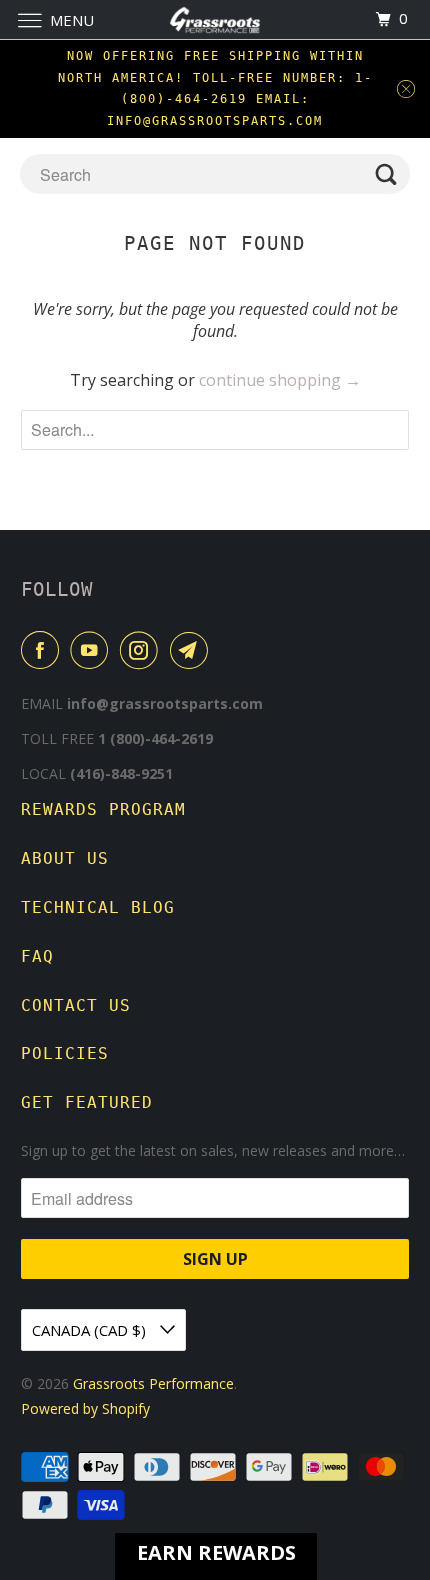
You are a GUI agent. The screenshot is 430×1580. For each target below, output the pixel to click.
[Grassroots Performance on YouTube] (93, 650)
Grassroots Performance (153, 1383)
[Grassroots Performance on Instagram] (143, 650)
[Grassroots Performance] (215, 19)
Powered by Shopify (85, 1408)
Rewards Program (103, 809)
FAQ (37, 956)
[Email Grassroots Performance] (193, 650)
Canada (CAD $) (91, 1330)
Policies (65, 1053)
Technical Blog (98, 907)
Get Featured (87, 1102)
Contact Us (76, 1005)
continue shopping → (280, 380)
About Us (65, 858)
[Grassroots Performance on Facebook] (44, 650)
